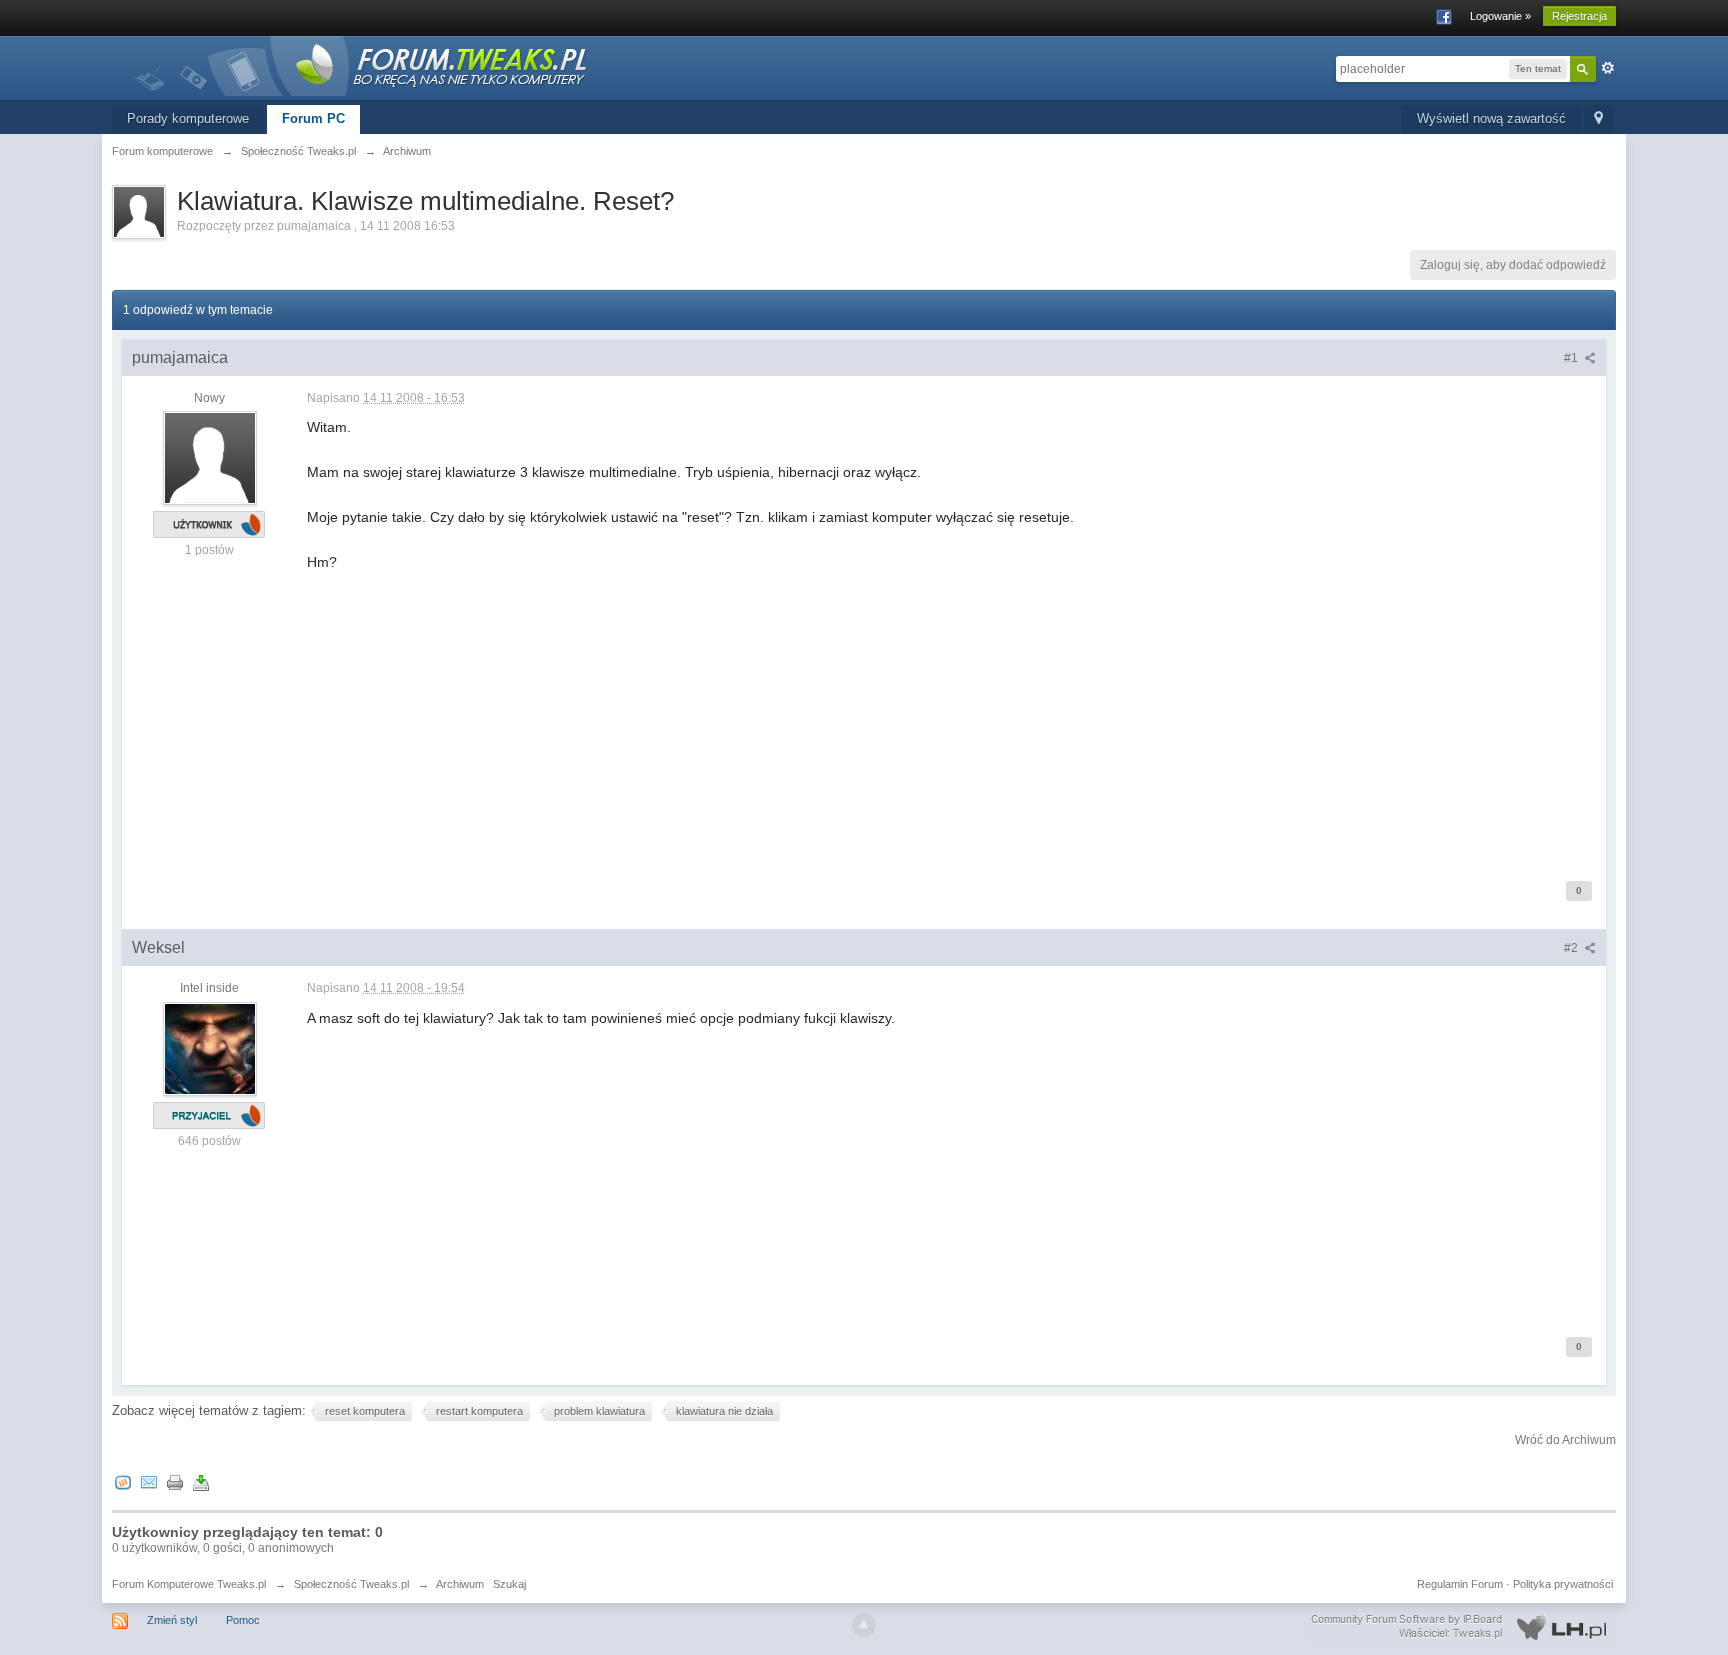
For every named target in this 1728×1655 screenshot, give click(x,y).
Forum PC (313, 118)
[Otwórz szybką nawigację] (1598, 119)
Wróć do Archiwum (1565, 1440)
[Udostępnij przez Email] (149, 1482)
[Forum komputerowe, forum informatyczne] (362, 64)
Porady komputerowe (188, 118)
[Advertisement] (907, 713)
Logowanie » (1500, 16)
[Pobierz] (201, 1482)
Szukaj (509, 1584)
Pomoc (243, 1620)
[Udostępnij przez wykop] (123, 1482)
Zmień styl (172, 1620)
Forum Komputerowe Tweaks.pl (189, 1584)
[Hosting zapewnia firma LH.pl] (1463, 1627)
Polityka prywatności (1563, 1584)
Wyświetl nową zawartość (1491, 118)
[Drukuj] (175, 1482)
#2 (1572, 948)
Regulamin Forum (1460, 1584)
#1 (1572, 358)
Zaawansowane (1608, 68)
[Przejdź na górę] (864, 1625)
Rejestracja (1579, 16)
